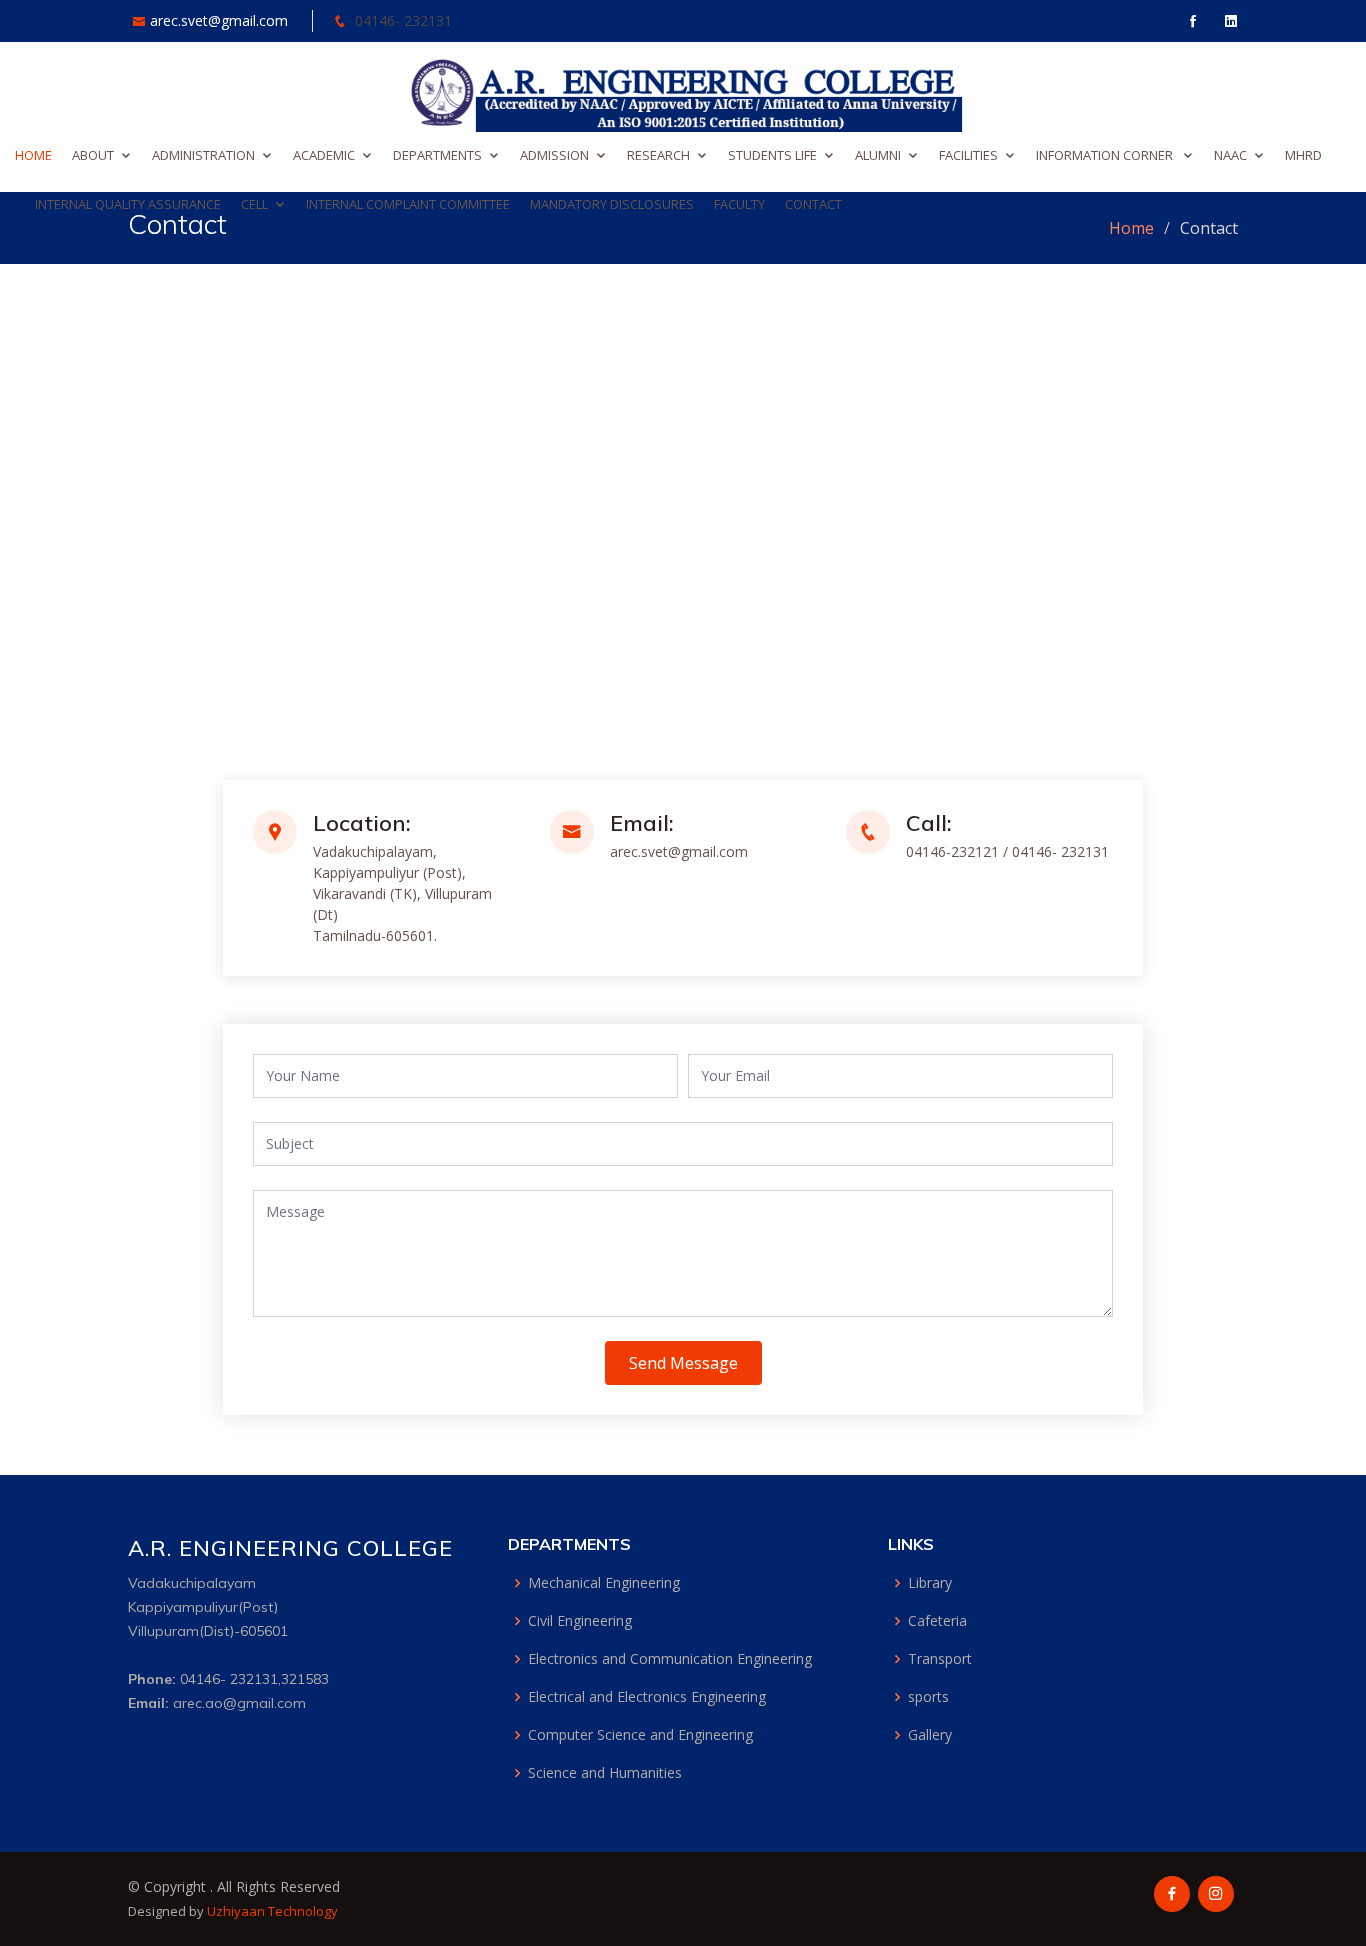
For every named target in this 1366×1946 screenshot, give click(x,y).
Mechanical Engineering (604, 1583)
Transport (940, 1659)
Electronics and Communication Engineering (670, 1659)
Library (930, 1583)
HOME (33, 155)
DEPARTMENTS (437, 155)
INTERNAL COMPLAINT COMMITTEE (408, 204)
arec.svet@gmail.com (221, 20)
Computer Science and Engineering (640, 1735)
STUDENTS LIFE (772, 155)
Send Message (683, 1363)
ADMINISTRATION (203, 155)
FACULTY (739, 204)
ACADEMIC (324, 155)
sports (928, 1697)
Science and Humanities (605, 1773)
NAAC (1230, 155)
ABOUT (93, 155)
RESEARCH (658, 155)
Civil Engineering (580, 1621)
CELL (254, 204)
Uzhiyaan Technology (272, 1911)
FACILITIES (968, 155)
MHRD (1303, 155)
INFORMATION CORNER (1106, 155)
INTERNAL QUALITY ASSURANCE (128, 204)
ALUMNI (878, 155)
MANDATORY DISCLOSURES (612, 204)
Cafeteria (937, 1621)
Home (1131, 228)
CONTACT (813, 204)
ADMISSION (554, 155)
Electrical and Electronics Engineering (647, 1697)
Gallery (930, 1735)
